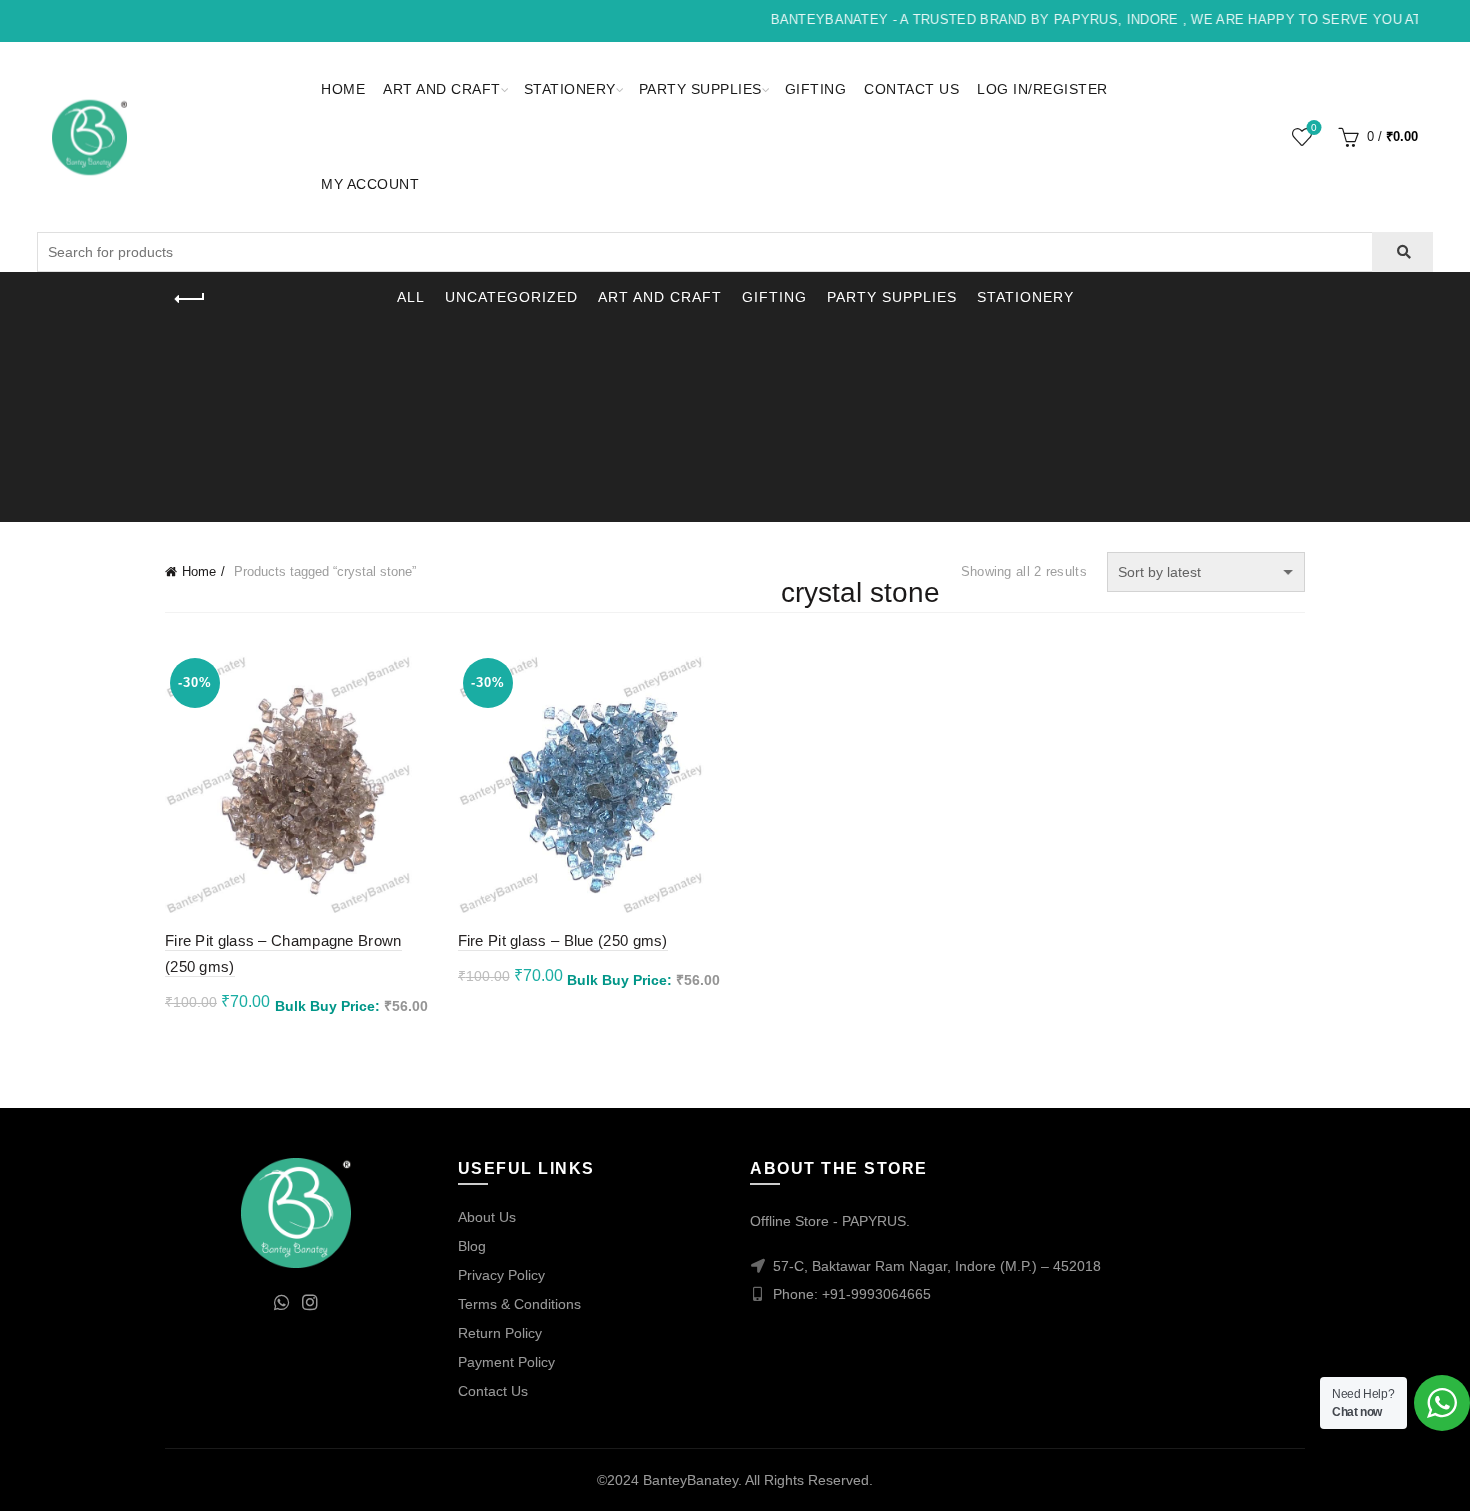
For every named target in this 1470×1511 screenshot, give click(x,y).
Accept (1398, 1479)
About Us (487, 1217)
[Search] (1402, 252)
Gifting (816, 89)
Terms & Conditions (519, 1304)
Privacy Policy (501, 1275)
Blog (472, 1246)
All (411, 297)
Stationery (570, 89)
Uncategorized (511, 297)
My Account (370, 184)
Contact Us (911, 89)
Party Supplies (700, 89)
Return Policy (500, 1333)
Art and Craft (442, 89)
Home (343, 89)
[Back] (190, 299)
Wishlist (1314, 127)
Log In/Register (1042, 89)
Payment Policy (506, 1362)
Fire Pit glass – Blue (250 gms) (563, 940)
